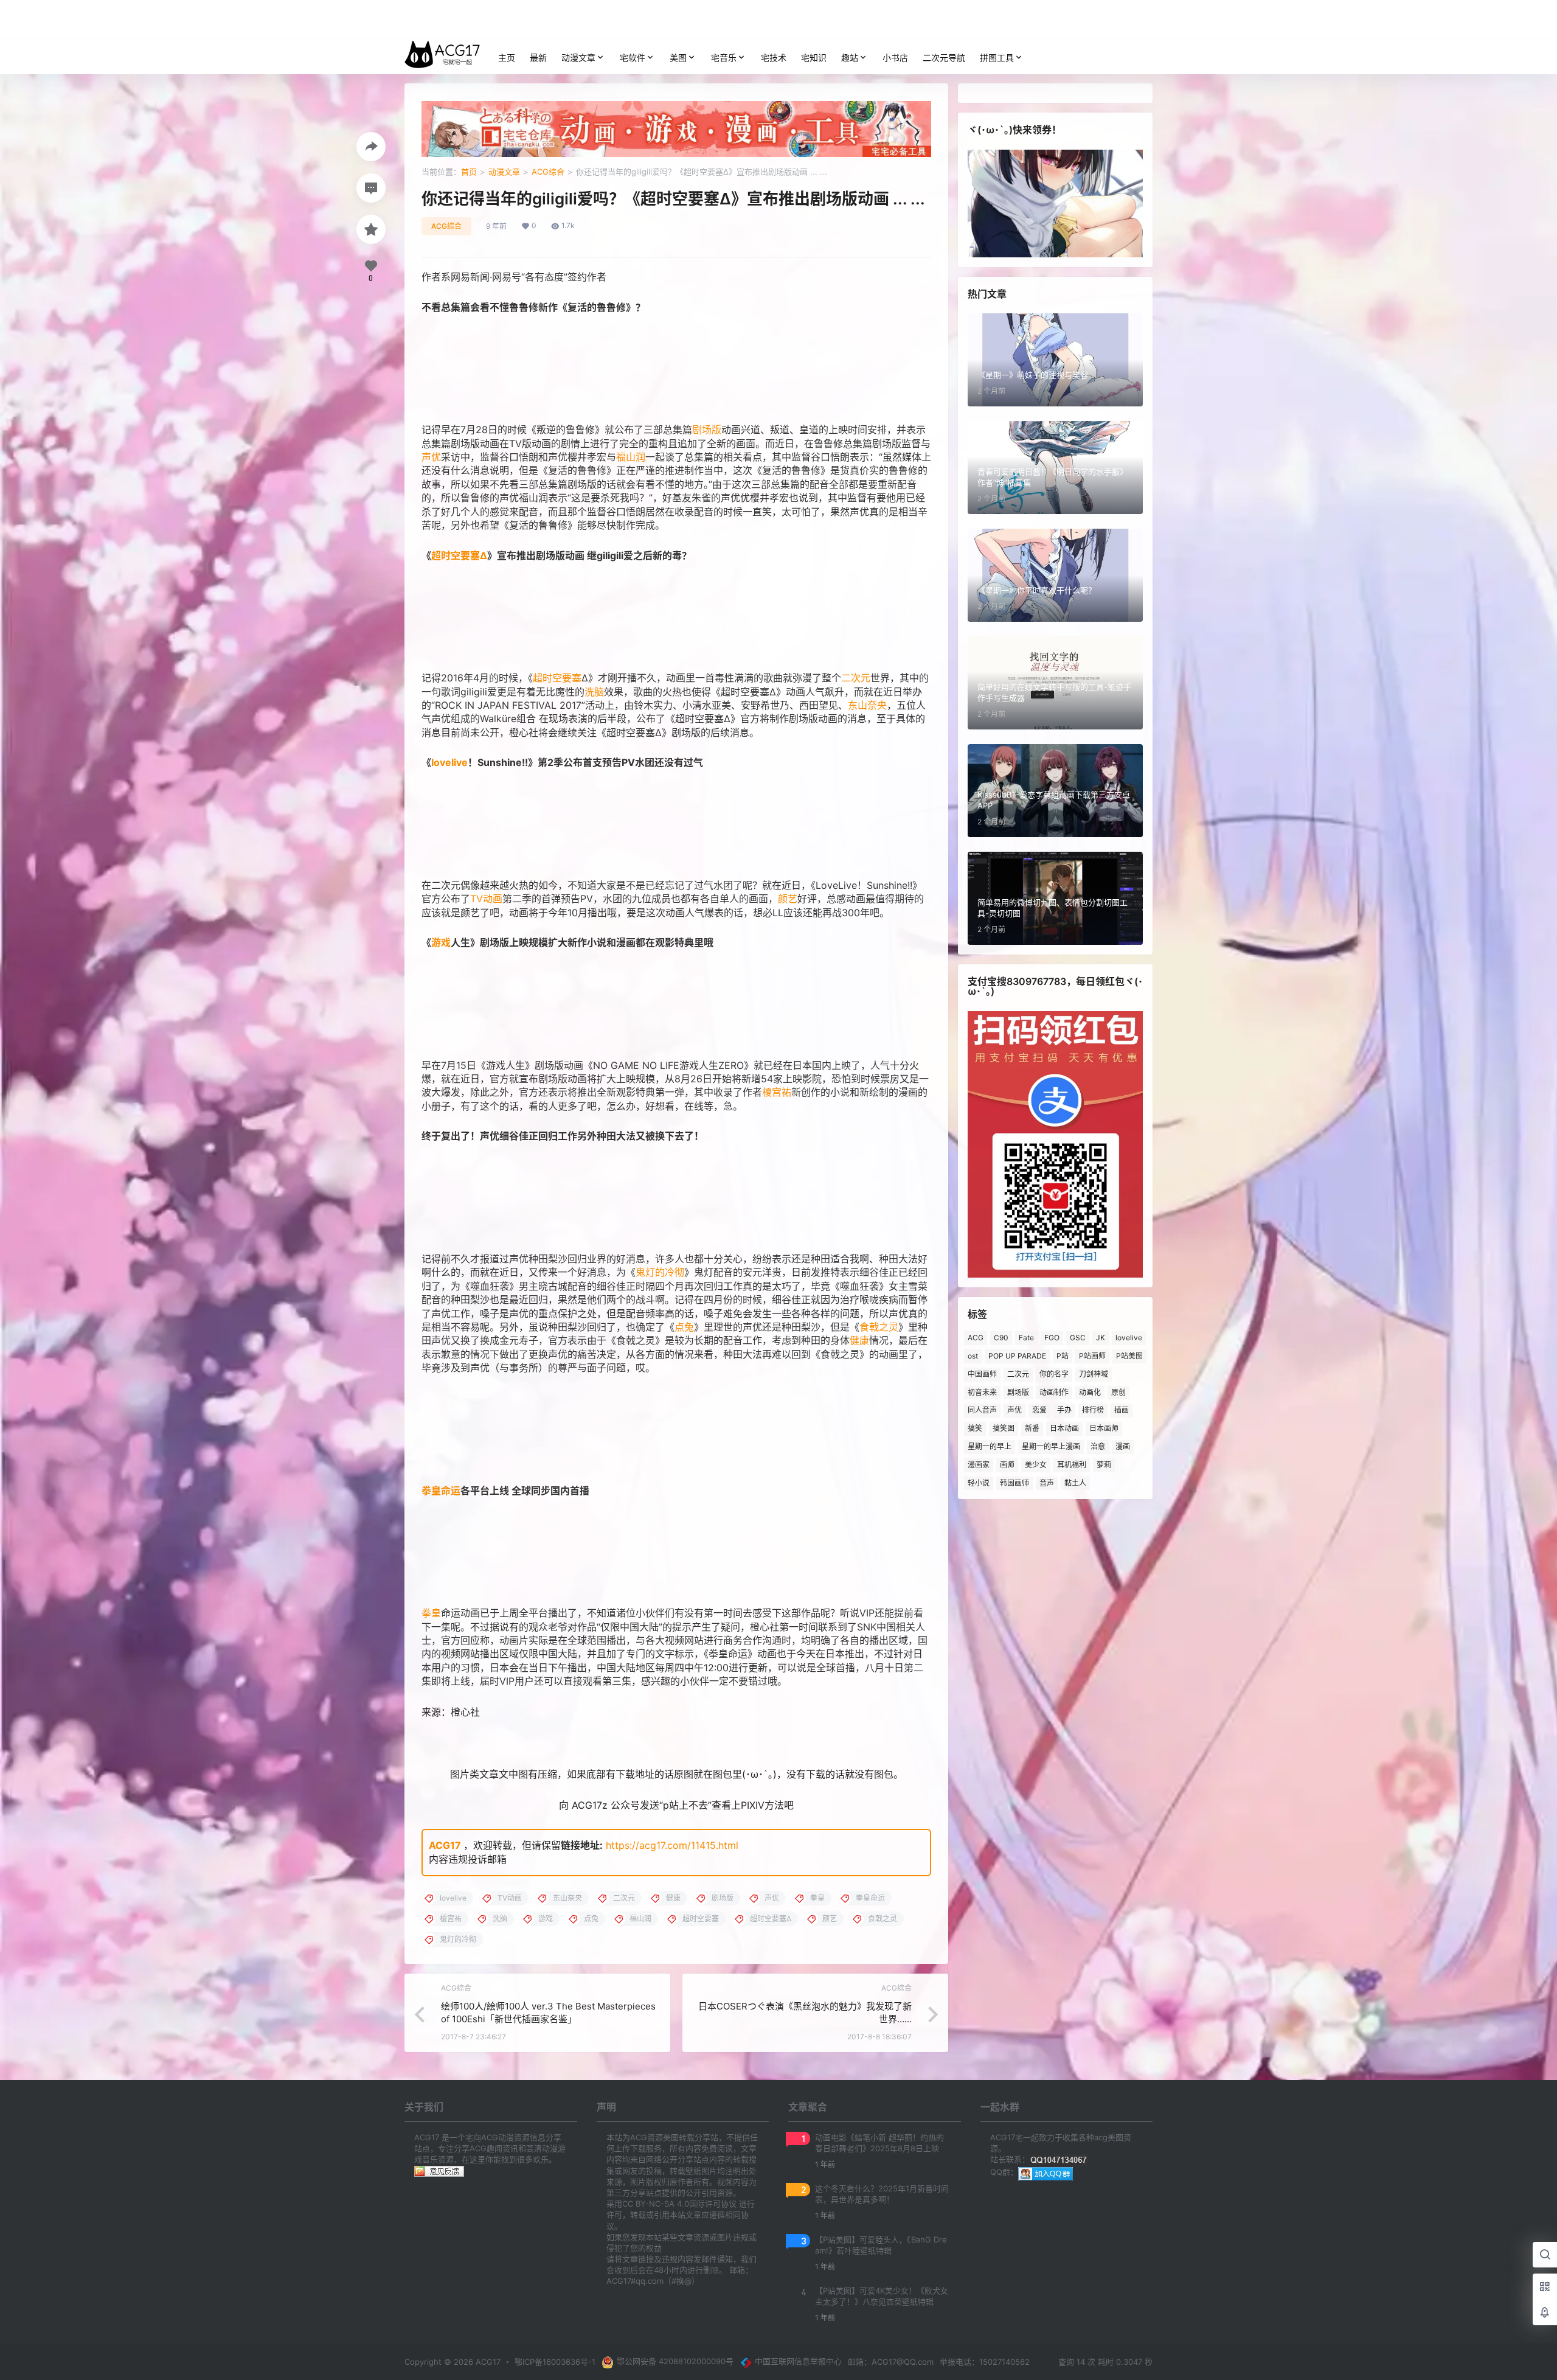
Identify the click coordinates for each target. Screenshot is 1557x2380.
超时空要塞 (557, 678)
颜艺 (788, 899)
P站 (1063, 1356)
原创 (1118, 1392)
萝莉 (1104, 1465)
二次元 (856, 678)
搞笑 (975, 1428)
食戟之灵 (879, 1327)
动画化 (1090, 1392)
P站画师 (1092, 1356)
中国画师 (982, 1374)
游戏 (441, 942)
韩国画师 (1014, 1483)
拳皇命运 (441, 1491)
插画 (1122, 1410)
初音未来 (982, 1392)
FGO (1052, 1338)
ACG (976, 1338)
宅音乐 (724, 57)
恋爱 (1039, 1410)
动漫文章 (578, 57)
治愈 (1098, 1446)
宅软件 (633, 57)
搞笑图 (1004, 1428)
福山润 (631, 457)
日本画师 (1104, 1428)
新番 (1032, 1428)
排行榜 (1093, 1410)
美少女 (1036, 1465)
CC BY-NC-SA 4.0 (656, 2204)
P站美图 (1129, 1356)
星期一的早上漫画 (1051, 1446)
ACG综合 (548, 172)
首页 (469, 172)
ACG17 (445, 1845)
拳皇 (431, 1613)
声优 (431, 457)
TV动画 (486, 899)
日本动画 (1064, 1428)
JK (1101, 1338)
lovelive (449, 762)
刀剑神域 (1094, 1374)
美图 (678, 57)
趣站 (850, 57)
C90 (1001, 1338)
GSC (1078, 1338)
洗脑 (594, 692)
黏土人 (1075, 1483)
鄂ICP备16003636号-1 (555, 2362)
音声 (1047, 1483)
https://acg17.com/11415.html (672, 1845)
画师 (1007, 1465)
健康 (859, 1340)
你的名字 (1054, 1374)
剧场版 (707, 430)
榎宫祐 (777, 1092)
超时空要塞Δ (459, 555)
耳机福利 (1072, 1465)
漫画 (1123, 1446)
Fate (1026, 1338)
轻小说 (979, 1483)
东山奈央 (867, 705)
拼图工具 (997, 57)
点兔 (684, 1327)
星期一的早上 (990, 1446)
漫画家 (979, 1465)
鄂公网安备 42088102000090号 (675, 2361)
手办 (1064, 1410)
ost (973, 1356)
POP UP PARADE (1017, 1356)
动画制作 (1054, 1392)
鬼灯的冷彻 (660, 1272)
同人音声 (982, 1410)
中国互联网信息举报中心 (798, 2361)
